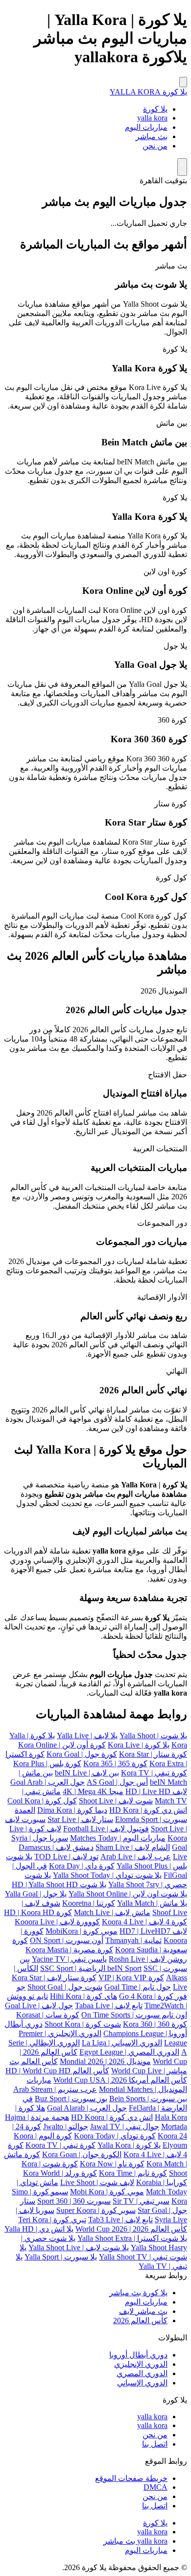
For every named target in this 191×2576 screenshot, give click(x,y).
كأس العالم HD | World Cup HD (57, 2071)
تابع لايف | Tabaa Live (109, 2005)
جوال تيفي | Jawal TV (125, 2126)
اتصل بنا (155, 2444)
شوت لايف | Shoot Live (116, 1801)
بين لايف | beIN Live (87, 1773)
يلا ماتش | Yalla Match (152, 1903)
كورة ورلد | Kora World (60, 2173)
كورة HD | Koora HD (38, 1912)
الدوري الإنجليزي (141, 2364)
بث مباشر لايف (143, 2311)
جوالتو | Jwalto (66, 2126)
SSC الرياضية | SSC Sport (99, 1968)
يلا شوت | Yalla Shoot (153, 1736)
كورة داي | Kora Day (82, 1866)
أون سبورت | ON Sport (67, 1940)
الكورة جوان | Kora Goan (82, 2154)
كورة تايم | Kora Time (133, 2173)
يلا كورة (155, 109)
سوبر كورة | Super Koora (96, 2210)
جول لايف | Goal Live (39, 2005)
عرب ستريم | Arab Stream (55, 2089)
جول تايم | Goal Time (138, 1987)
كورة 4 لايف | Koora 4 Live (144, 1922)
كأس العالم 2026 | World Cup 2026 (131, 2229)
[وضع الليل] (182, 167)
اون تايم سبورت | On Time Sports (134, 2015)
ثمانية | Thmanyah (133, 1940)
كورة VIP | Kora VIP (131, 1978)
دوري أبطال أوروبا (138, 2355)
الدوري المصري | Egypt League (129, 2052)
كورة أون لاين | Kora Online (62, 1745)
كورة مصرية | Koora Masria (69, 1950)
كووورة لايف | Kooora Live (57, 1922)
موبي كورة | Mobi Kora (107, 2192)
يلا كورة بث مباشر (138, 2293)
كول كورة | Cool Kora (42, 1801)
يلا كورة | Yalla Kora (129, 2145)
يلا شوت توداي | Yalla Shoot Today (107, 1875)
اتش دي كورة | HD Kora (148, 1810)
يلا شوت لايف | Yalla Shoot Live (79, 2248)
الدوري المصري (142, 2373)
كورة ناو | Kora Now (112, 2164)
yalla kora (152, 118)
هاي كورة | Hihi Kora (84, 1996)
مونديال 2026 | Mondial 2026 (105, 2061)
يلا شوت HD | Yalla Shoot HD (59, 1884)
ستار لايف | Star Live (80, 1819)
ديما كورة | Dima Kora (72, 1810)
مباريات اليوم (146, 127)
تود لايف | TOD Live (66, 1857)
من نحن (155, 146)
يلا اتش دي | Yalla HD (39, 2229)
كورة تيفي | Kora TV (154, 1773)
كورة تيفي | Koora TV (60, 2145)
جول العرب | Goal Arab (48, 1782)
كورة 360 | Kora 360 (155, 2024)
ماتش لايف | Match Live (112, 1912)
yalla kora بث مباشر (135, 2541)
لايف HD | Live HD (156, 1791)
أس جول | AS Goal (117, 1782)
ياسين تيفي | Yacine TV (69, 1959)
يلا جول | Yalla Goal (36, 1894)
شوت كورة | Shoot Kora (83, 2024)
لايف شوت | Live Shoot (97, 2182)
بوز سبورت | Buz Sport (71, 2099)
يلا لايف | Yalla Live (87, 1736)
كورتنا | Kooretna (89, 1903)
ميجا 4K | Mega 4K (93, 1791)
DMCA (155, 2487)
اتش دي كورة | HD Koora (112, 2117)
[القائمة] (183, 82)
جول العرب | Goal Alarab (87, 2108)
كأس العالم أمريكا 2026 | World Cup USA (120, 2080)
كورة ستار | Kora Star (153, 1754)
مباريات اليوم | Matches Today (118, 1838)
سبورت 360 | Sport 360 (74, 2201)
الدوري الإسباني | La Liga (122, 2043)
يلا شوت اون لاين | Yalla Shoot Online (128, 1894)
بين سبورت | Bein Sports (148, 2099)
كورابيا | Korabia (162, 2182)
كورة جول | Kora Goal (82, 1754)
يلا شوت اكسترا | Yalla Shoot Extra (132, 2238)
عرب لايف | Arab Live (136, 1857)
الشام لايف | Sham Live (133, 1847)
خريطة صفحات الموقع (131, 2478)
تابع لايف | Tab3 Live (120, 2220)
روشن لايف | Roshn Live (148, 1959)
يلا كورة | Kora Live (139, 1745)
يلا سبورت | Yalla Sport (61, 2257)
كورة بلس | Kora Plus (47, 1763)
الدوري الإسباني (142, 2383)
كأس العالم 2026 (140, 2321)
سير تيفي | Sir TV (141, 2201)
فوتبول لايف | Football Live (106, 1829)
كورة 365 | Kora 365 (115, 1763)
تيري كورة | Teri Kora (52, 2220)
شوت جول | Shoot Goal (65, 1987)
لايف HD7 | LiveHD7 (153, 1931)
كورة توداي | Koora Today (115, 2136)
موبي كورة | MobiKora (82, 1931)
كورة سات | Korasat (48, 2015)
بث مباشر (152, 136)
